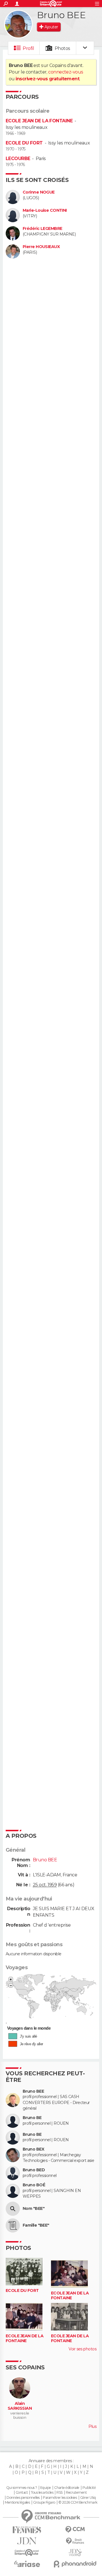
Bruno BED (34, 2170)
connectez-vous (66, 72)
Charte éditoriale (67, 2488)
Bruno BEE (33, 2091)
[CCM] (75, 2530)
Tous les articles (42, 2493)
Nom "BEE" (34, 2209)
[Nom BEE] (13, 2209)
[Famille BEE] (13, 2225)
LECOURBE (18, 159)
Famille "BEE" (36, 2225)
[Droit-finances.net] (75, 2541)
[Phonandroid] (75, 2564)
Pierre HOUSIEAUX (41, 247)
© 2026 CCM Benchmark (78, 2502)
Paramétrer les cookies (60, 2498)
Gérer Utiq (88, 2498)
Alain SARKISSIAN (20, 2406)
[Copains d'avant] (27, 2553)
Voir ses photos (82, 2349)
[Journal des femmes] (27, 2530)
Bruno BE (32, 2118)
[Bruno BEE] (18, 24)
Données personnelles (23, 2498)
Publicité (89, 2488)
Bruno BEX (33, 2149)
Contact (22, 2493)
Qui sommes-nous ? (22, 2488)
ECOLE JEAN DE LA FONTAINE (39, 121)
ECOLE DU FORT (24, 143)
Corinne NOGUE (39, 192)
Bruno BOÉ (34, 2185)
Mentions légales (17, 2502)
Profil (28, 48)
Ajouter (51, 27)
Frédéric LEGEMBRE (42, 229)
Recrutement (76, 2493)
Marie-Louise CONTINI (45, 210)
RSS (59, 2493)
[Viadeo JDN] (75, 2553)
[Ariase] (27, 2564)
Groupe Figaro (44, 2502)
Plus (92, 2426)
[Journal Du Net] (27, 2541)
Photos (62, 48)
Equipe (46, 2488)
